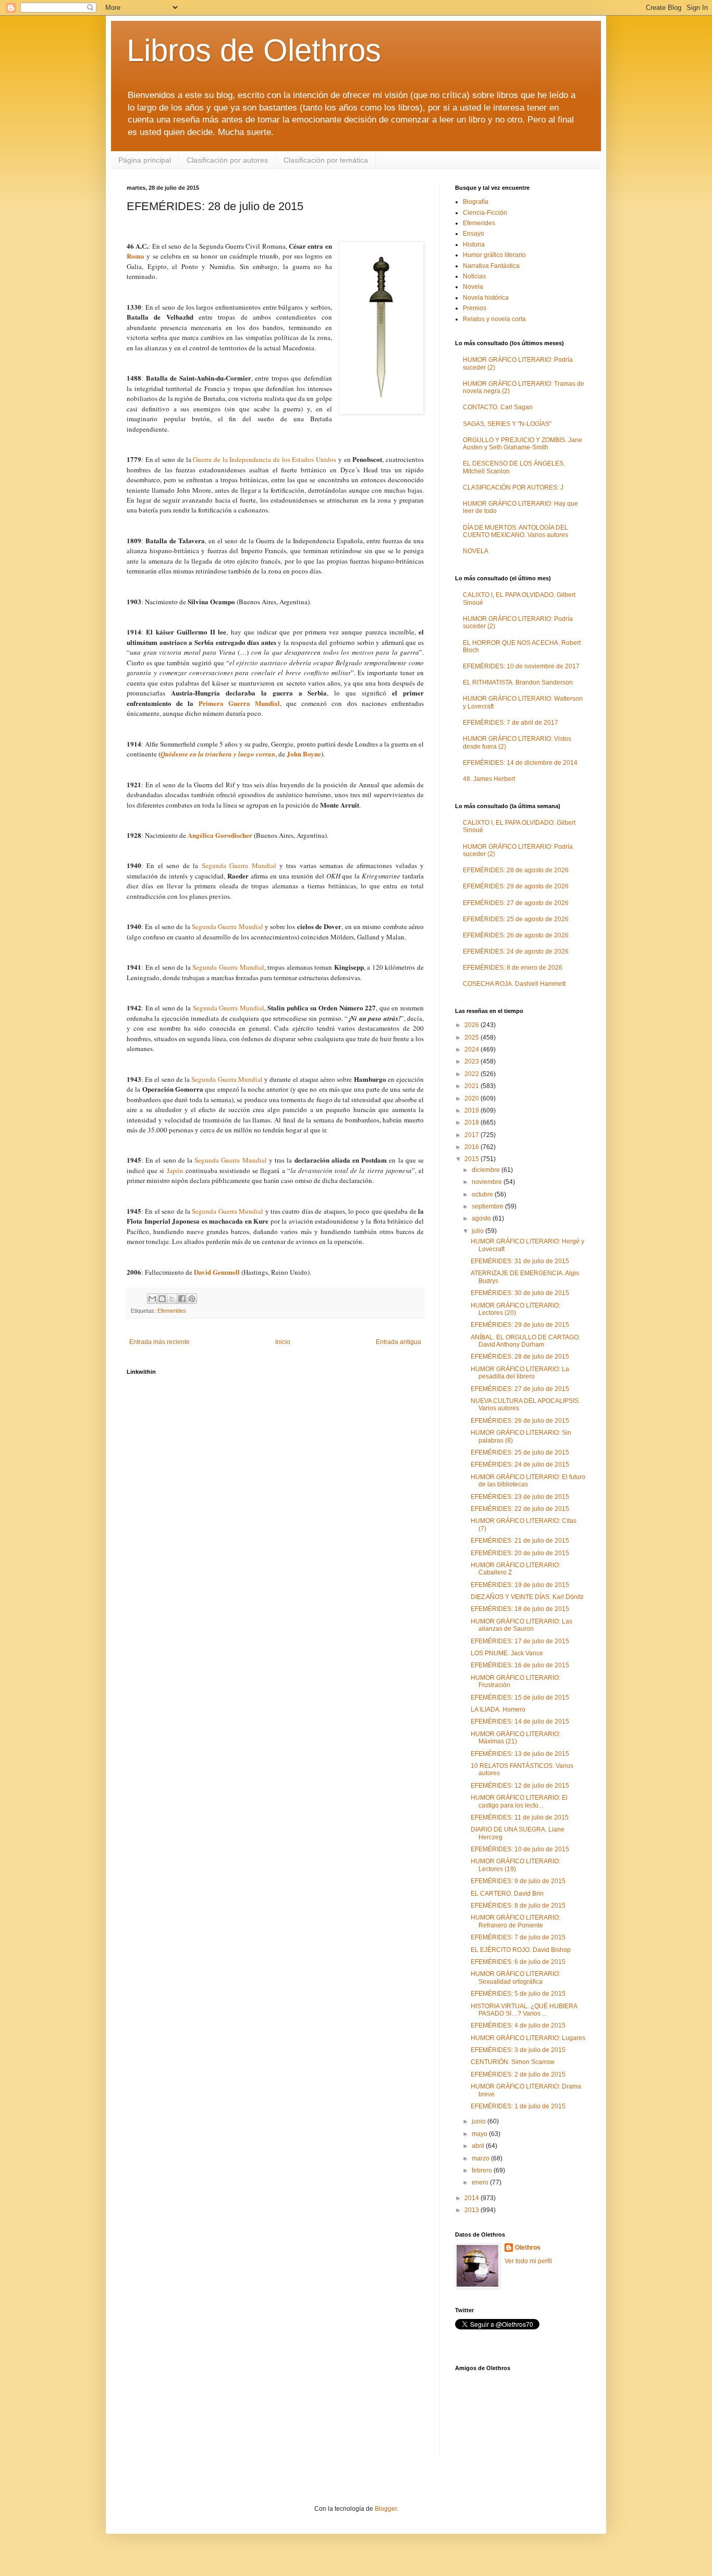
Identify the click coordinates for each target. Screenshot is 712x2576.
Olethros (528, 2248)
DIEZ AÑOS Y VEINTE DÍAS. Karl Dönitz (527, 1597)
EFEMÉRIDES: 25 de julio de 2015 (520, 1452)
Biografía (476, 202)
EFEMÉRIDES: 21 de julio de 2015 (520, 1541)
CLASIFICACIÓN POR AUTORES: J (513, 487)
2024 (472, 1049)
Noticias (474, 276)
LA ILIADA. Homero (498, 1710)
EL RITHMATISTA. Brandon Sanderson (518, 682)
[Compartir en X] (172, 1299)
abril (479, 2146)
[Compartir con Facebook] (182, 1299)
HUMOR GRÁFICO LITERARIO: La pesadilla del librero (520, 1373)
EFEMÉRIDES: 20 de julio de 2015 (520, 1553)
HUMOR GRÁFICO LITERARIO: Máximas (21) (515, 1738)
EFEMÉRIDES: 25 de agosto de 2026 (516, 919)
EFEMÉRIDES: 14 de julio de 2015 (520, 1722)
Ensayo (474, 234)
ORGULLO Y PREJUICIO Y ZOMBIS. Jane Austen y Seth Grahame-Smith (523, 444)
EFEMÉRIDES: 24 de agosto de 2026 (516, 951)
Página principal (145, 160)
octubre (483, 1194)
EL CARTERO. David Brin (507, 1894)
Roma (136, 256)
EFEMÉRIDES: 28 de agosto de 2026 (516, 870)
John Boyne (304, 754)
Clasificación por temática (326, 160)
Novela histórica (486, 298)
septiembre (488, 1206)
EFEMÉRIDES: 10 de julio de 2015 (520, 1849)
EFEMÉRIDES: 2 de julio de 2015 (518, 2074)
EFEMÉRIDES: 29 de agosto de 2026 (516, 886)
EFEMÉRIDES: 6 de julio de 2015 (518, 1962)
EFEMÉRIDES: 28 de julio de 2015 (520, 1357)
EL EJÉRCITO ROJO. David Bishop (521, 1950)
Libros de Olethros (254, 50)
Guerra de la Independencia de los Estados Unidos (265, 459)
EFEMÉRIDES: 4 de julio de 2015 (518, 2025)
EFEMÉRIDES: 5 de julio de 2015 (518, 1994)
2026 (472, 1025)
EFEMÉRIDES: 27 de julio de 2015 (520, 1389)
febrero (483, 2170)
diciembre (487, 1170)
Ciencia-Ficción (485, 213)
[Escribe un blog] (162, 1299)
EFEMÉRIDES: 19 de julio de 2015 (520, 1585)
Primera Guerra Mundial (239, 703)
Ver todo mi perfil (528, 2261)
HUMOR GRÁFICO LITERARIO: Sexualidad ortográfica (515, 1977)
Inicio (283, 1342)
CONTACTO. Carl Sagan (498, 407)
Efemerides (172, 1311)
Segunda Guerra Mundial (239, 865)
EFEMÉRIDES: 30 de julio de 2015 (520, 1293)
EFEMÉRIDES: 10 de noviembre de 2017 (521, 666)
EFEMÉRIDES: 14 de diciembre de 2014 (520, 763)
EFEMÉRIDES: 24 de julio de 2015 (520, 1464)
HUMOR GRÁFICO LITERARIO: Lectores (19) (515, 1865)
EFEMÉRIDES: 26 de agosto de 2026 (516, 935)
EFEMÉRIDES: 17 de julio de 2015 (520, 1641)
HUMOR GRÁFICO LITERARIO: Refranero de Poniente (515, 1921)
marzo (481, 2158)
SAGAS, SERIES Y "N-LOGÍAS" (507, 424)
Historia (474, 245)
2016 (472, 1147)
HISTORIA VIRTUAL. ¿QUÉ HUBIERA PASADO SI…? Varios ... (524, 2010)
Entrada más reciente (159, 1342)
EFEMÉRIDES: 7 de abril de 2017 (511, 723)
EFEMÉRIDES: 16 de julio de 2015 (520, 1665)
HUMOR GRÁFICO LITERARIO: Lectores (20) (515, 1309)
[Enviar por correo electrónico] (152, 1299)
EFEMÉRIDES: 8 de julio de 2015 (518, 1906)
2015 (472, 1159)
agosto (482, 1218)
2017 (472, 1135)
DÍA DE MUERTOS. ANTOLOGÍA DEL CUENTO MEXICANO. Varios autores (515, 531)
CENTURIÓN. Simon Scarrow (513, 2062)
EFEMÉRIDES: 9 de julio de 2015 (518, 1881)
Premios (475, 308)
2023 (472, 1061)
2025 (472, 1037)
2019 (472, 1110)
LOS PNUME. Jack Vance (507, 1653)
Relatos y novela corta (494, 319)
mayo (480, 2134)
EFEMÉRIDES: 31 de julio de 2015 (520, 1261)
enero (481, 2182)
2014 (472, 2198)
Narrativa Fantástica (491, 266)
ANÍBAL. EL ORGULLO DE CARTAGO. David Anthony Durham (525, 1341)
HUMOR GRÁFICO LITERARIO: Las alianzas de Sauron (521, 1625)
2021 (472, 1086)
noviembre (488, 1182)
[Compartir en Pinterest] (192, 1299)
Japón (175, 1170)
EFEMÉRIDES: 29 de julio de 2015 (520, 1325)
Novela (473, 287)
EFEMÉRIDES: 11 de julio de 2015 (520, 1817)
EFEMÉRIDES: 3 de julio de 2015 (518, 2050)
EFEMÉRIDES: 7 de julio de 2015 (518, 1937)
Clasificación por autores (227, 160)
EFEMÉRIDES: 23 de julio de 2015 (520, 1497)
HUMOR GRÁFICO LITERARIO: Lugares (528, 2038)
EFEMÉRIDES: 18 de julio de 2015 (520, 1609)
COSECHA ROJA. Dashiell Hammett (514, 984)
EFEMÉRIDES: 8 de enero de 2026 (513, 968)
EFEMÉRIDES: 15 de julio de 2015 (520, 1698)
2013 (472, 2210)
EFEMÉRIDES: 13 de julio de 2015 (520, 1754)
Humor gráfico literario (494, 255)
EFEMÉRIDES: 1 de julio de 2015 (518, 2106)
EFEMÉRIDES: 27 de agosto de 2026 (516, 903)
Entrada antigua (398, 1342)
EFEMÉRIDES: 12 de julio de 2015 (520, 1786)
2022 (472, 1074)
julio (478, 1231)
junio (480, 2121)
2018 (472, 1122)
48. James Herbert (489, 779)
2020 (472, 1098)
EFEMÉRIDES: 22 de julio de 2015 (520, 1509)
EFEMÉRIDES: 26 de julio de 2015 (520, 1421)
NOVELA (476, 551)
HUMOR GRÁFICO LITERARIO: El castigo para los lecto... (519, 1801)
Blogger (386, 2509)
